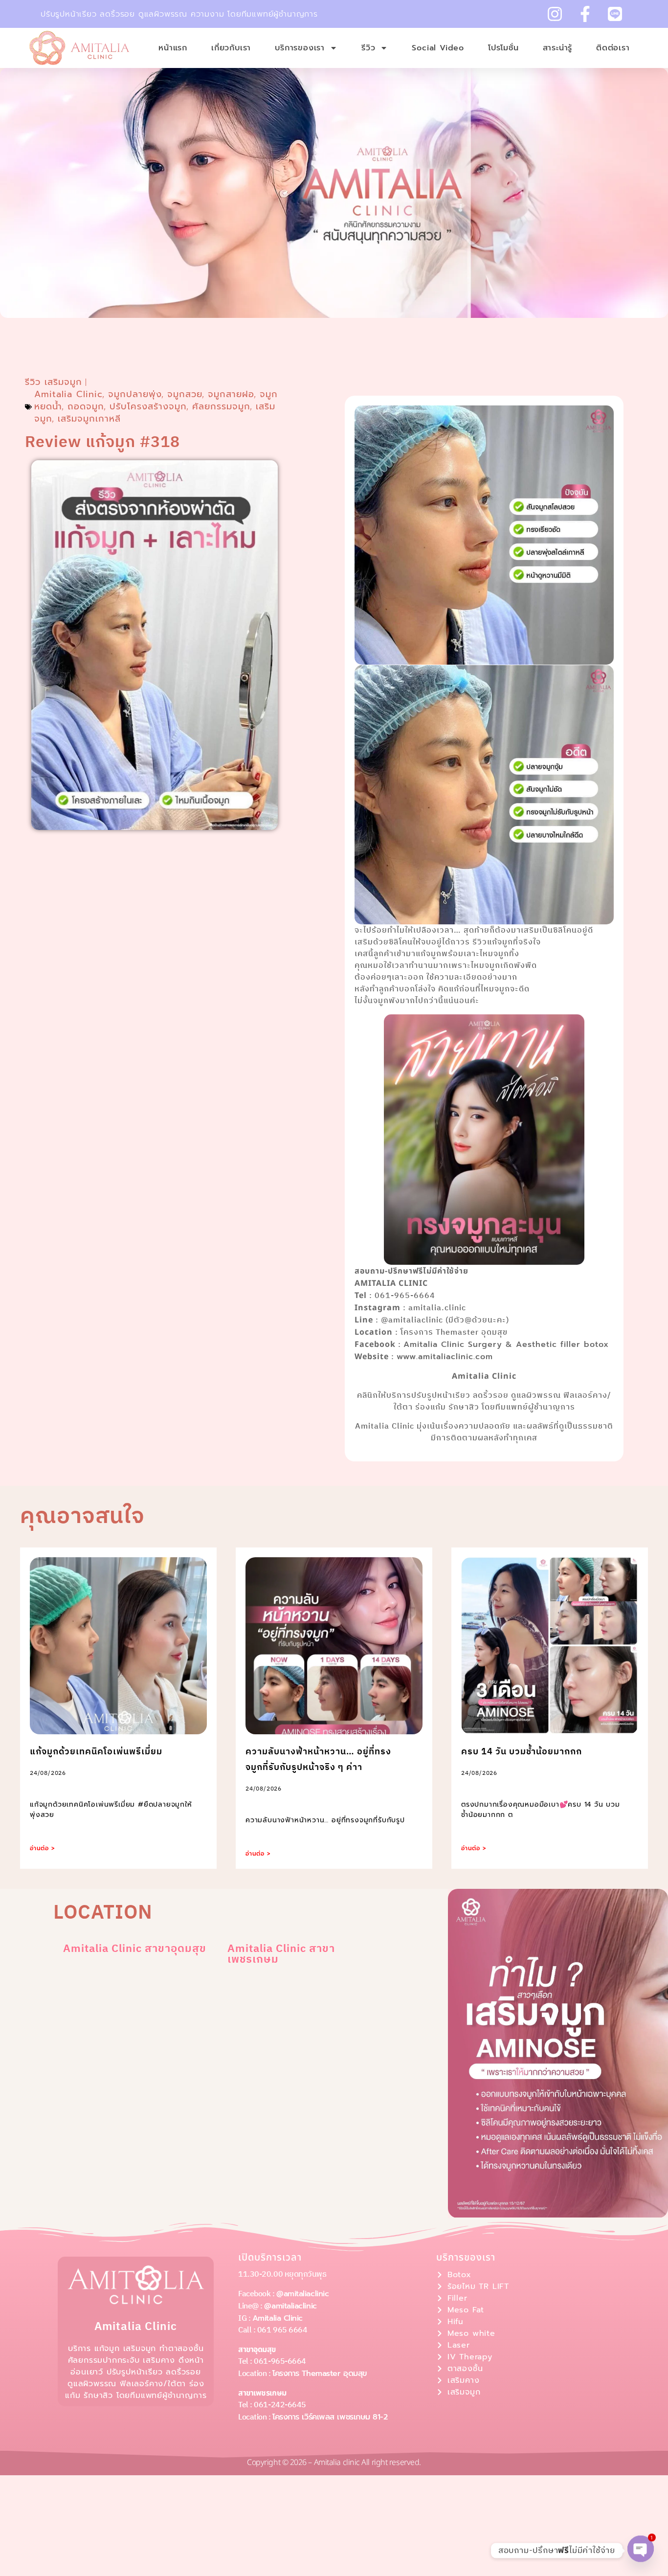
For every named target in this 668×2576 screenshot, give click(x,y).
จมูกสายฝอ (231, 394)
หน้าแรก (173, 48)
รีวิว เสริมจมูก (54, 382)
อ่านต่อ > (43, 1848)
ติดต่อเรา (613, 48)
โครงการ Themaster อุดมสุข (320, 2374)
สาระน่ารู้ (558, 48)
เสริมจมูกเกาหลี (89, 419)
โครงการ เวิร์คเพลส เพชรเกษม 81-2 (330, 2417)
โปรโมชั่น (503, 48)
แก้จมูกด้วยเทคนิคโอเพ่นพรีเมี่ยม (96, 1752)
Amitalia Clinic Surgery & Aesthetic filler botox (506, 1344)
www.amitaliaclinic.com (445, 1357)
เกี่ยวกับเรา (231, 48)
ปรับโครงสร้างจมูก (148, 406)
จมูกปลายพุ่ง (135, 394)
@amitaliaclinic (302, 2294)
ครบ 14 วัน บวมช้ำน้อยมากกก (522, 1752)
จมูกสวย (185, 394)
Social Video (438, 48)
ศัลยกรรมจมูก (221, 406)
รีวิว (368, 48)
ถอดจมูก (86, 406)
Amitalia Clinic (68, 394)
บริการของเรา (300, 48)
